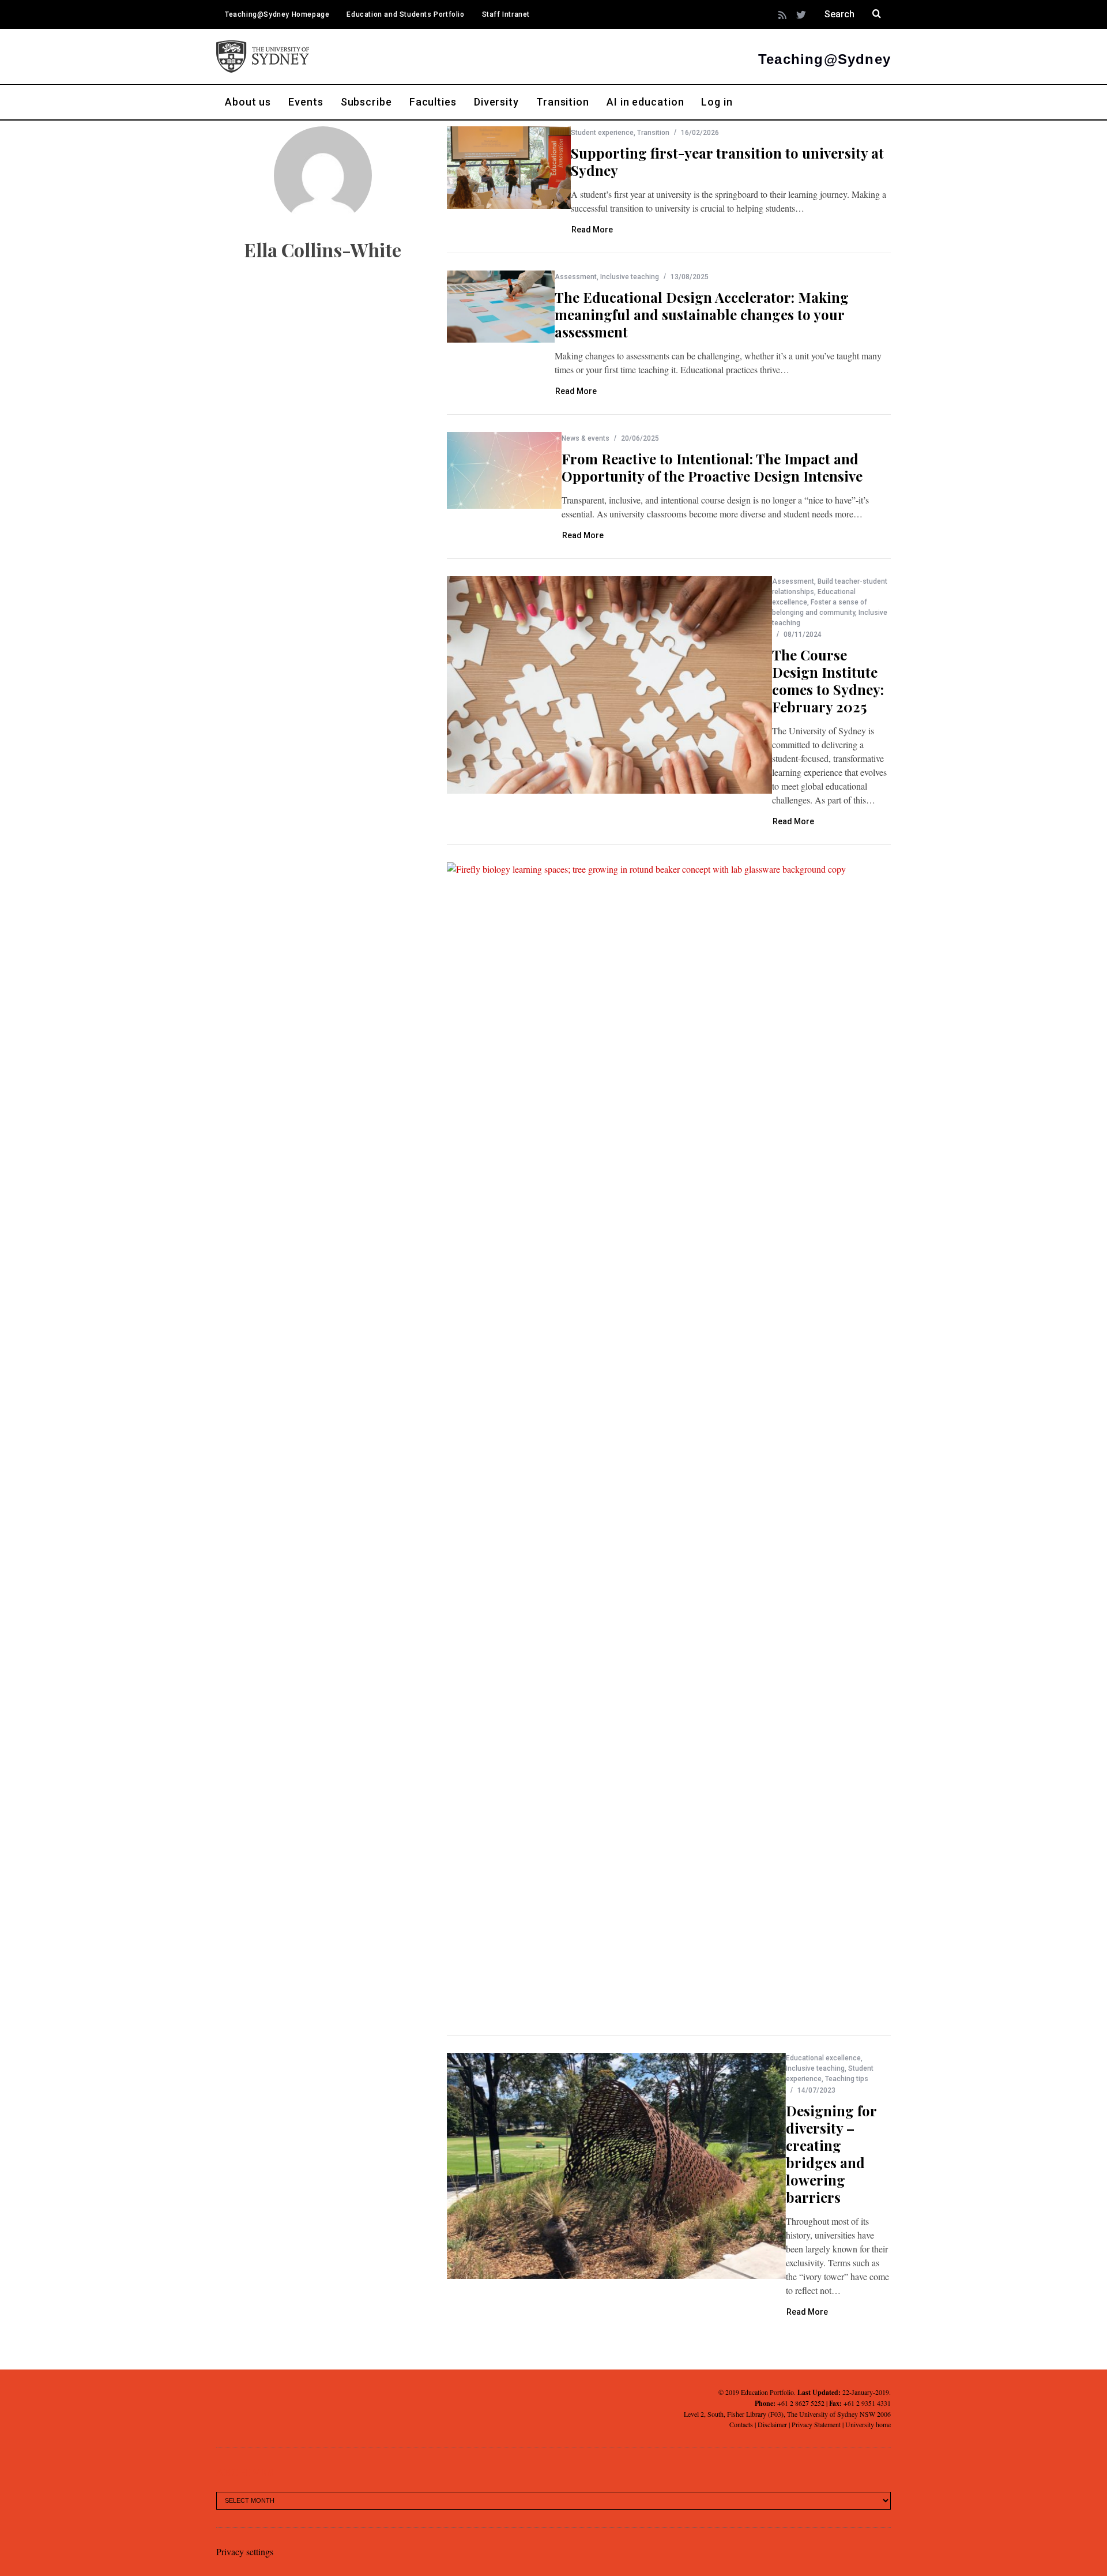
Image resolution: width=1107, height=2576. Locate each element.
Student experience (602, 133)
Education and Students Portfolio (405, 14)
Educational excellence (823, 2058)
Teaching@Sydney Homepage (277, 14)
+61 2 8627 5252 (801, 2403)
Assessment (576, 277)
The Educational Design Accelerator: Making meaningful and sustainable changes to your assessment (702, 314)
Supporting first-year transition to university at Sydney (727, 162)
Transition (653, 133)
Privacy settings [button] (245, 2551)
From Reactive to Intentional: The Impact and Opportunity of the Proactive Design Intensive (712, 467)
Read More (592, 230)
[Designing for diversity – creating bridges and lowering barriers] (616, 2166)
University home (868, 2424)
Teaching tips (847, 2079)
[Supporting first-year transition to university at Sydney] (509, 168)
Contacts (741, 2424)
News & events (585, 438)
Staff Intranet (506, 14)
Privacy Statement (816, 2424)
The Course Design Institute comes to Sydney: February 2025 (828, 681)
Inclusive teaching (630, 277)
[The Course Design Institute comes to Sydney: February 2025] (609, 685)
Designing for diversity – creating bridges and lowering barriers (831, 2154)
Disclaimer (772, 2424)
